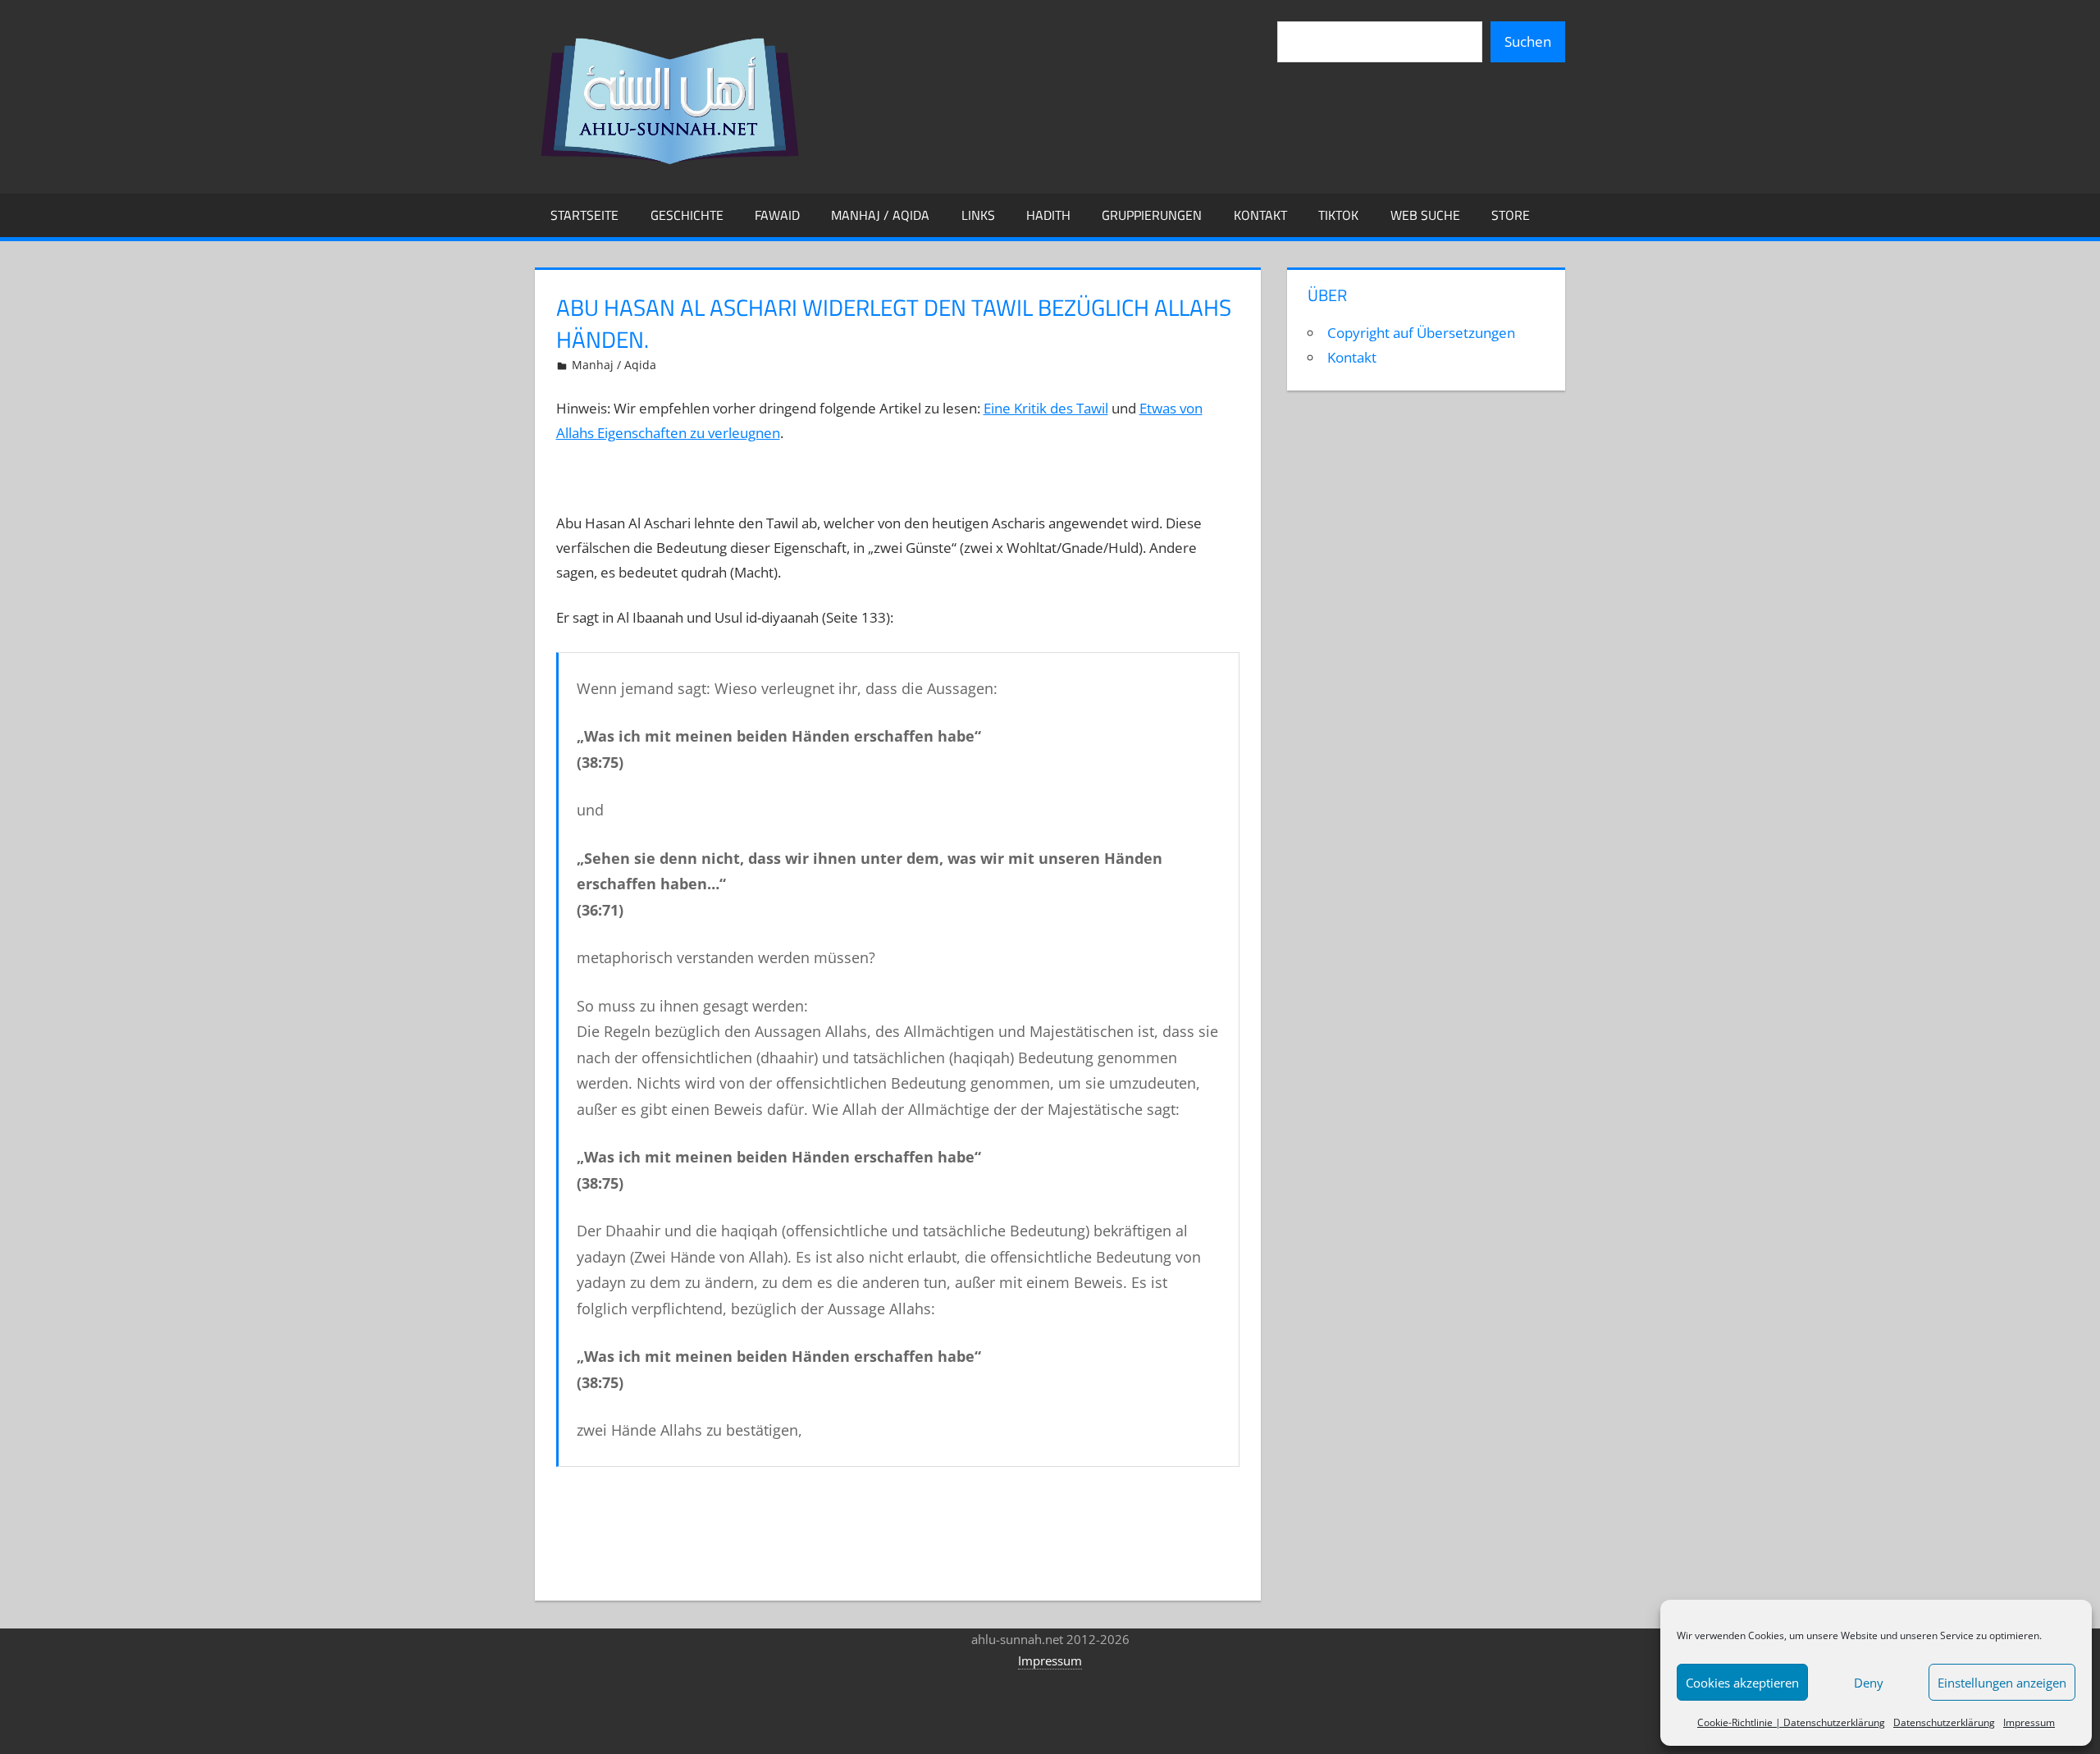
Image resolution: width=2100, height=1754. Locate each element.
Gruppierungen (1152, 215)
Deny (1869, 1683)
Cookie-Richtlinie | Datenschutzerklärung (1791, 1722)
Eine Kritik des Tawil (1046, 408)
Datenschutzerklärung (1944, 1722)
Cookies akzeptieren (1742, 1683)
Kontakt (1260, 215)
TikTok (1338, 215)
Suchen (1528, 41)
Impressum (2029, 1722)
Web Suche (1425, 215)
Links (978, 215)
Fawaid (777, 215)
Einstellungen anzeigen (2002, 1683)
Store (1511, 215)
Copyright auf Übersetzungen (1421, 333)
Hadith (1048, 215)
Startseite (584, 215)
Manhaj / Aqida (880, 215)
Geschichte (687, 215)
